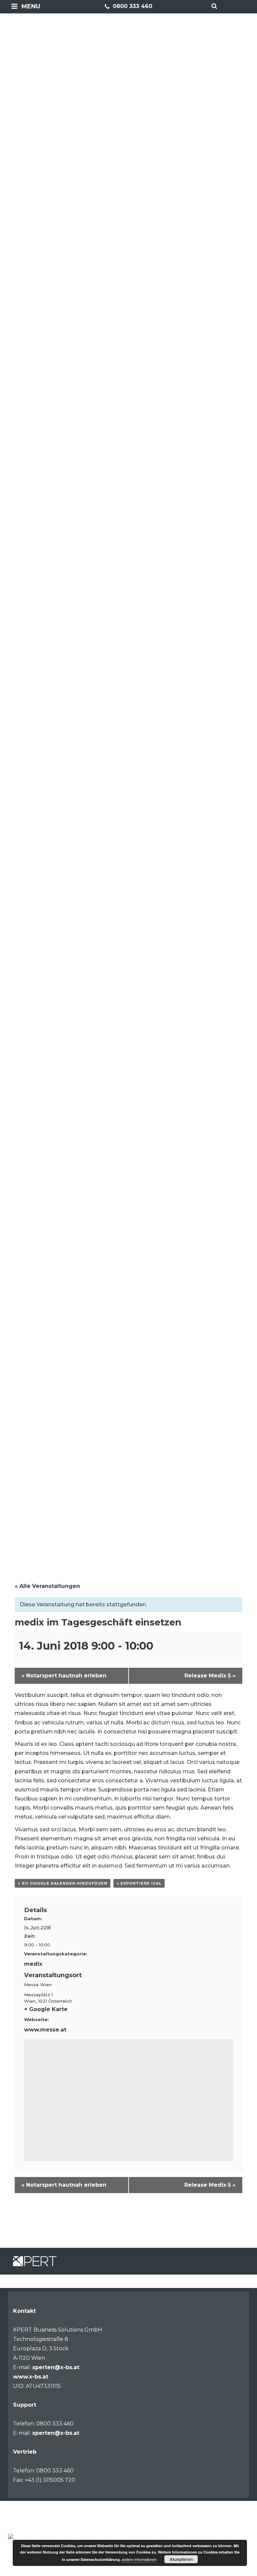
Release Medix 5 (210, 1676)
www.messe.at (45, 2030)
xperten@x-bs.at (56, 2367)
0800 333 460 (132, 6)
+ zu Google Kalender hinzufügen (63, 1883)
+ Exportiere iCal (139, 1883)
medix (33, 1964)
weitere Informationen (139, 2559)
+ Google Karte (46, 2009)
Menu (31, 6)
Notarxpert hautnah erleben (64, 1676)
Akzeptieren (181, 2559)
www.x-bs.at (31, 2377)
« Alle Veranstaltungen (47, 1586)
